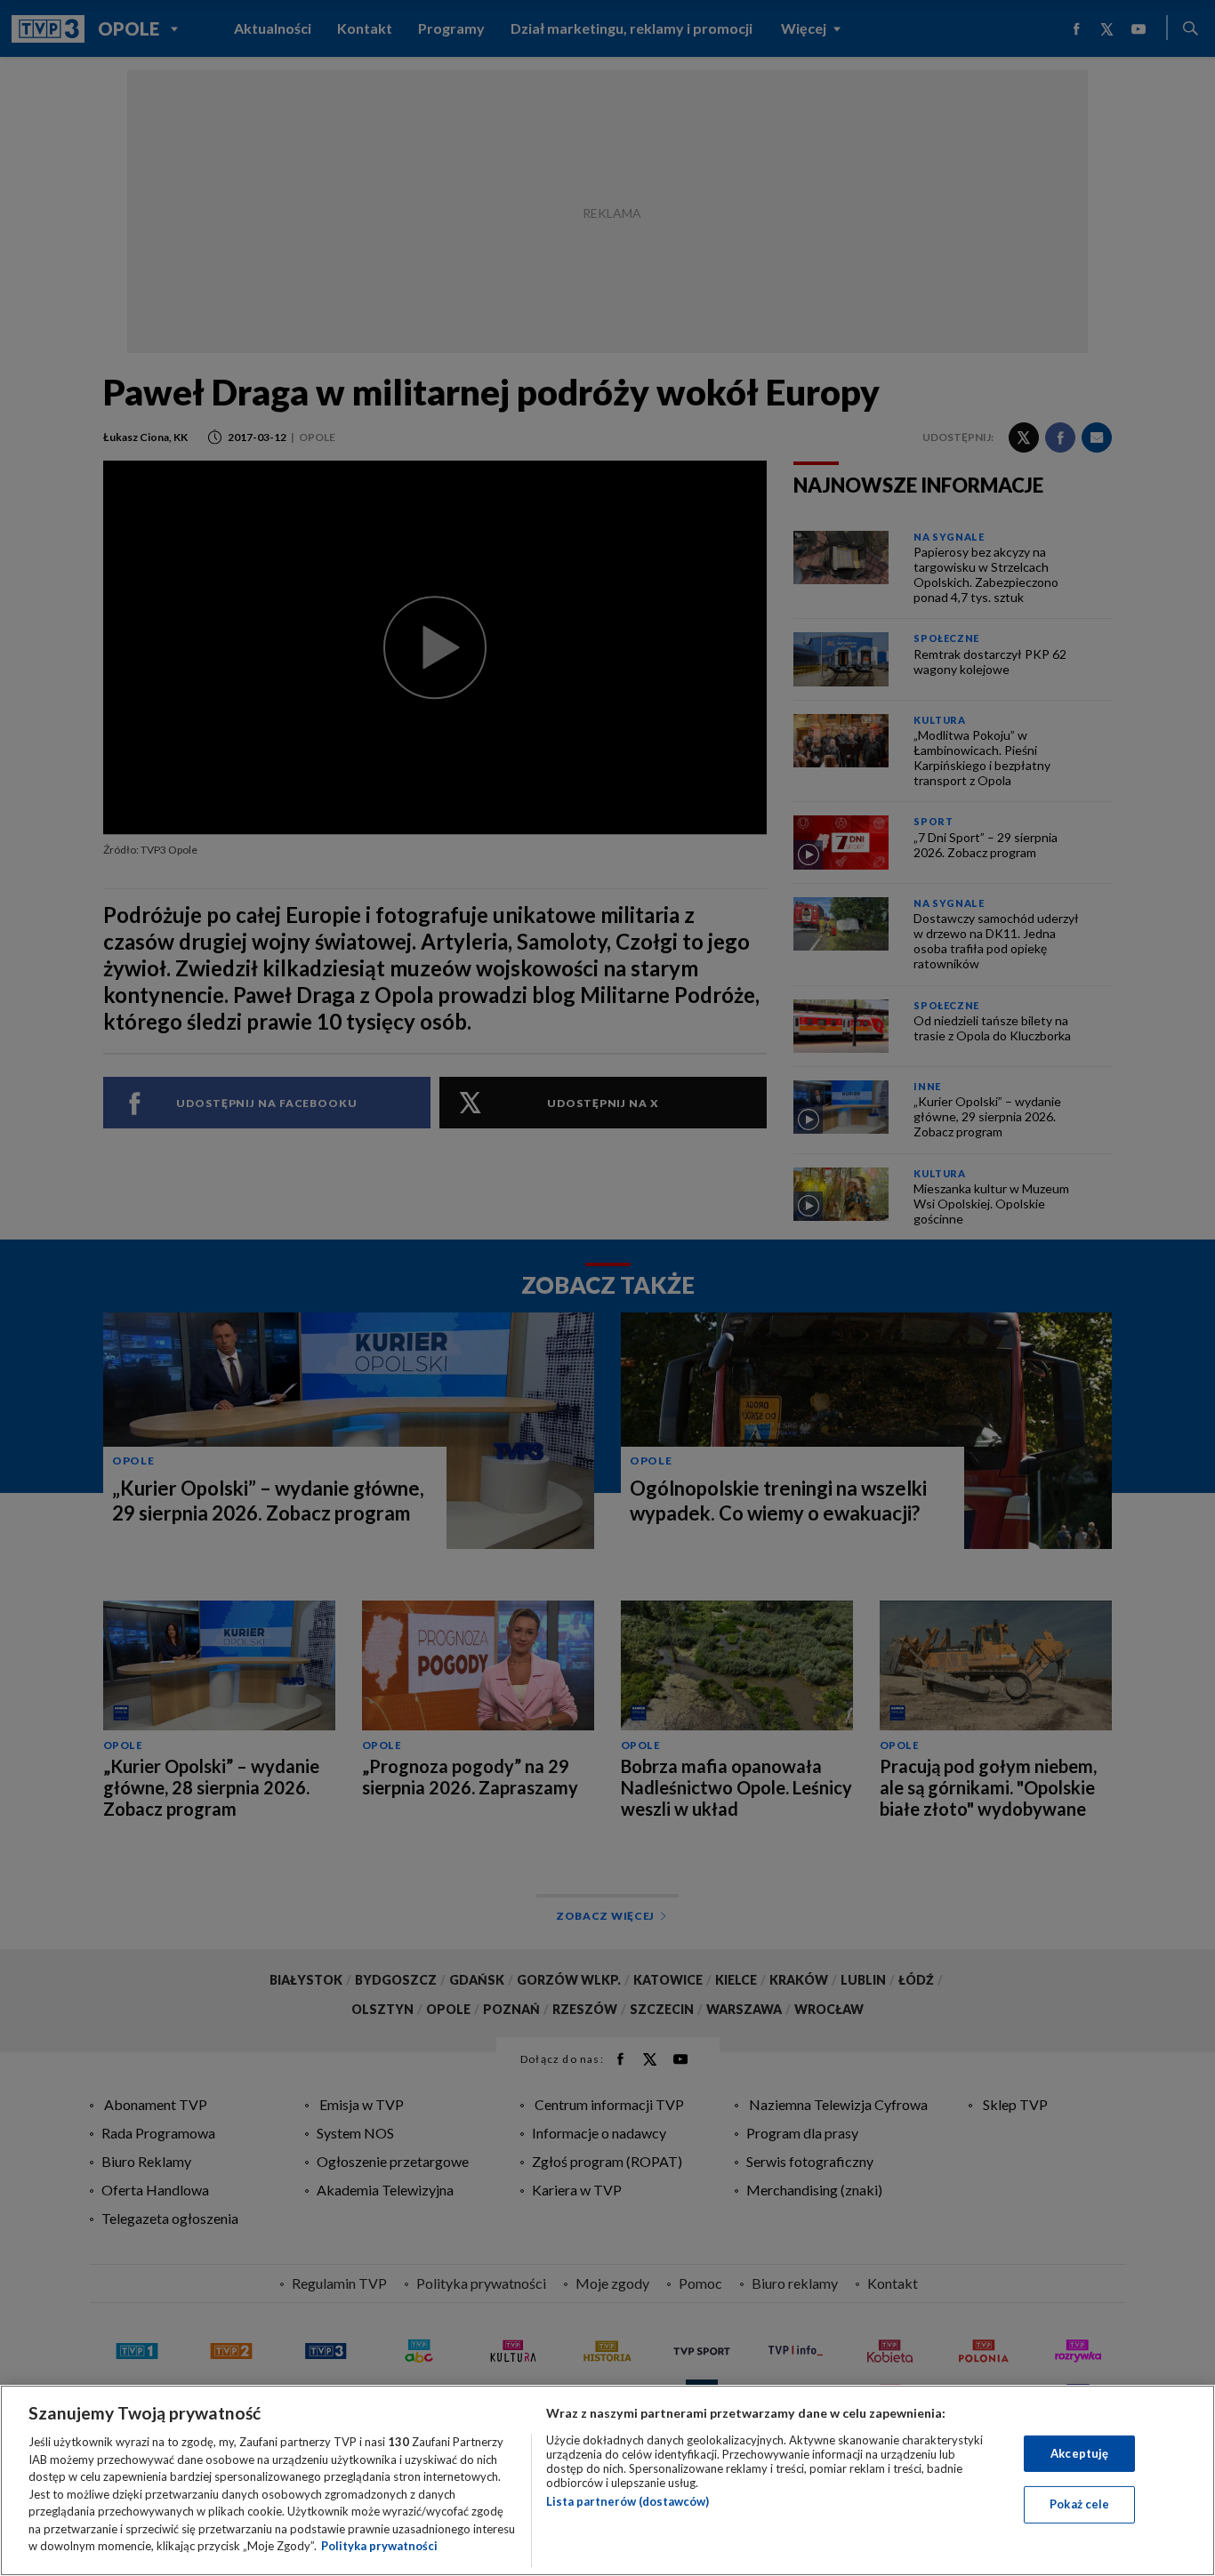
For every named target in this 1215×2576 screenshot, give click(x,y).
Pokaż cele (1079, 2504)
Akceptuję (1079, 2453)
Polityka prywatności (379, 2546)
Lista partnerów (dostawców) (628, 2501)
